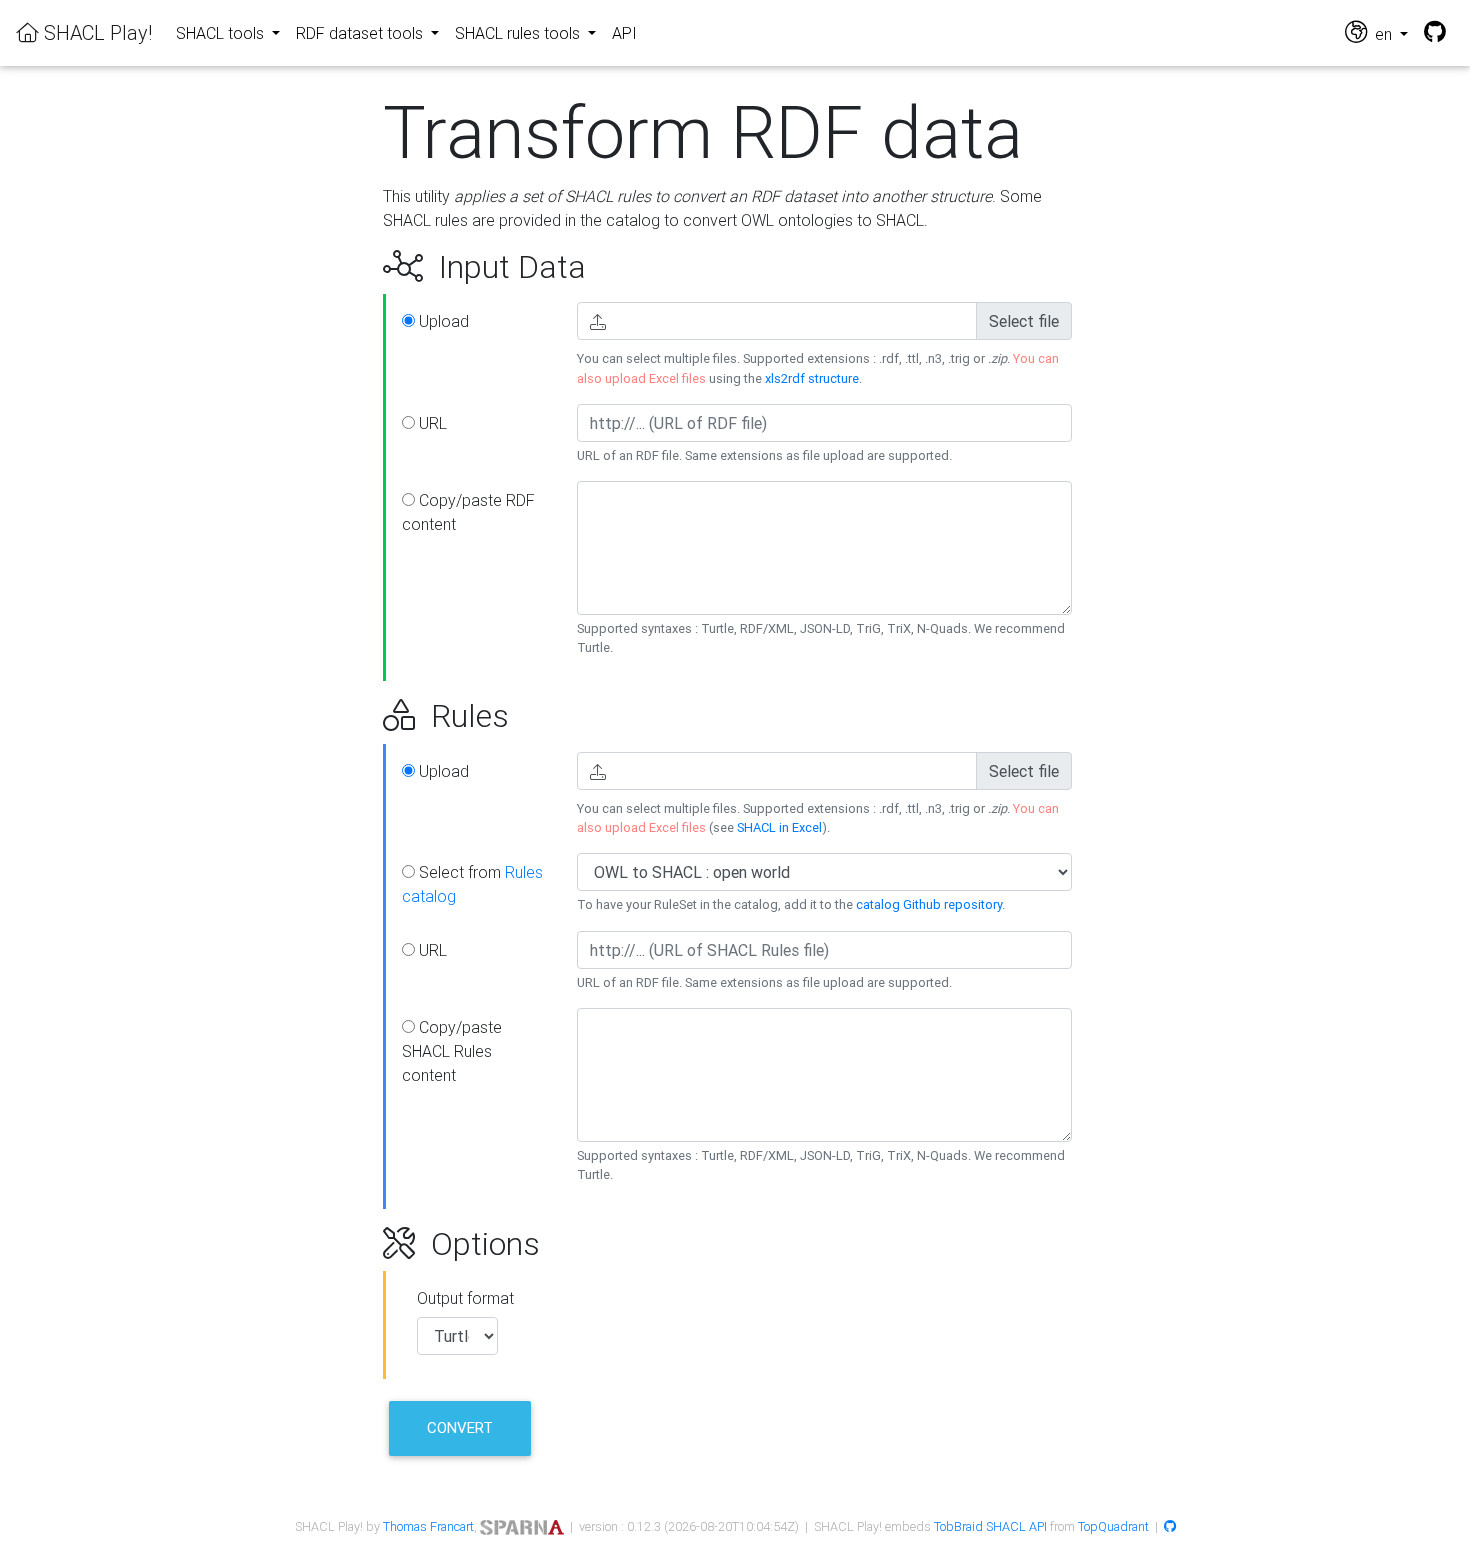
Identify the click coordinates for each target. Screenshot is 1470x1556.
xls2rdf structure (812, 378)
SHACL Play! (95, 32)
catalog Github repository (929, 904)
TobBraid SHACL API (990, 1526)
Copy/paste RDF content (468, 512)
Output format (465, 1298)
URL (431, 423)
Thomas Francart (428, 1526)
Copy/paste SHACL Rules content (452, 1051)
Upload (442, 321)
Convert (460, 1427)
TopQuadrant (1113, 1526)
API (624, 33)
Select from (472, 884)
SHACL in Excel (779, 827)
